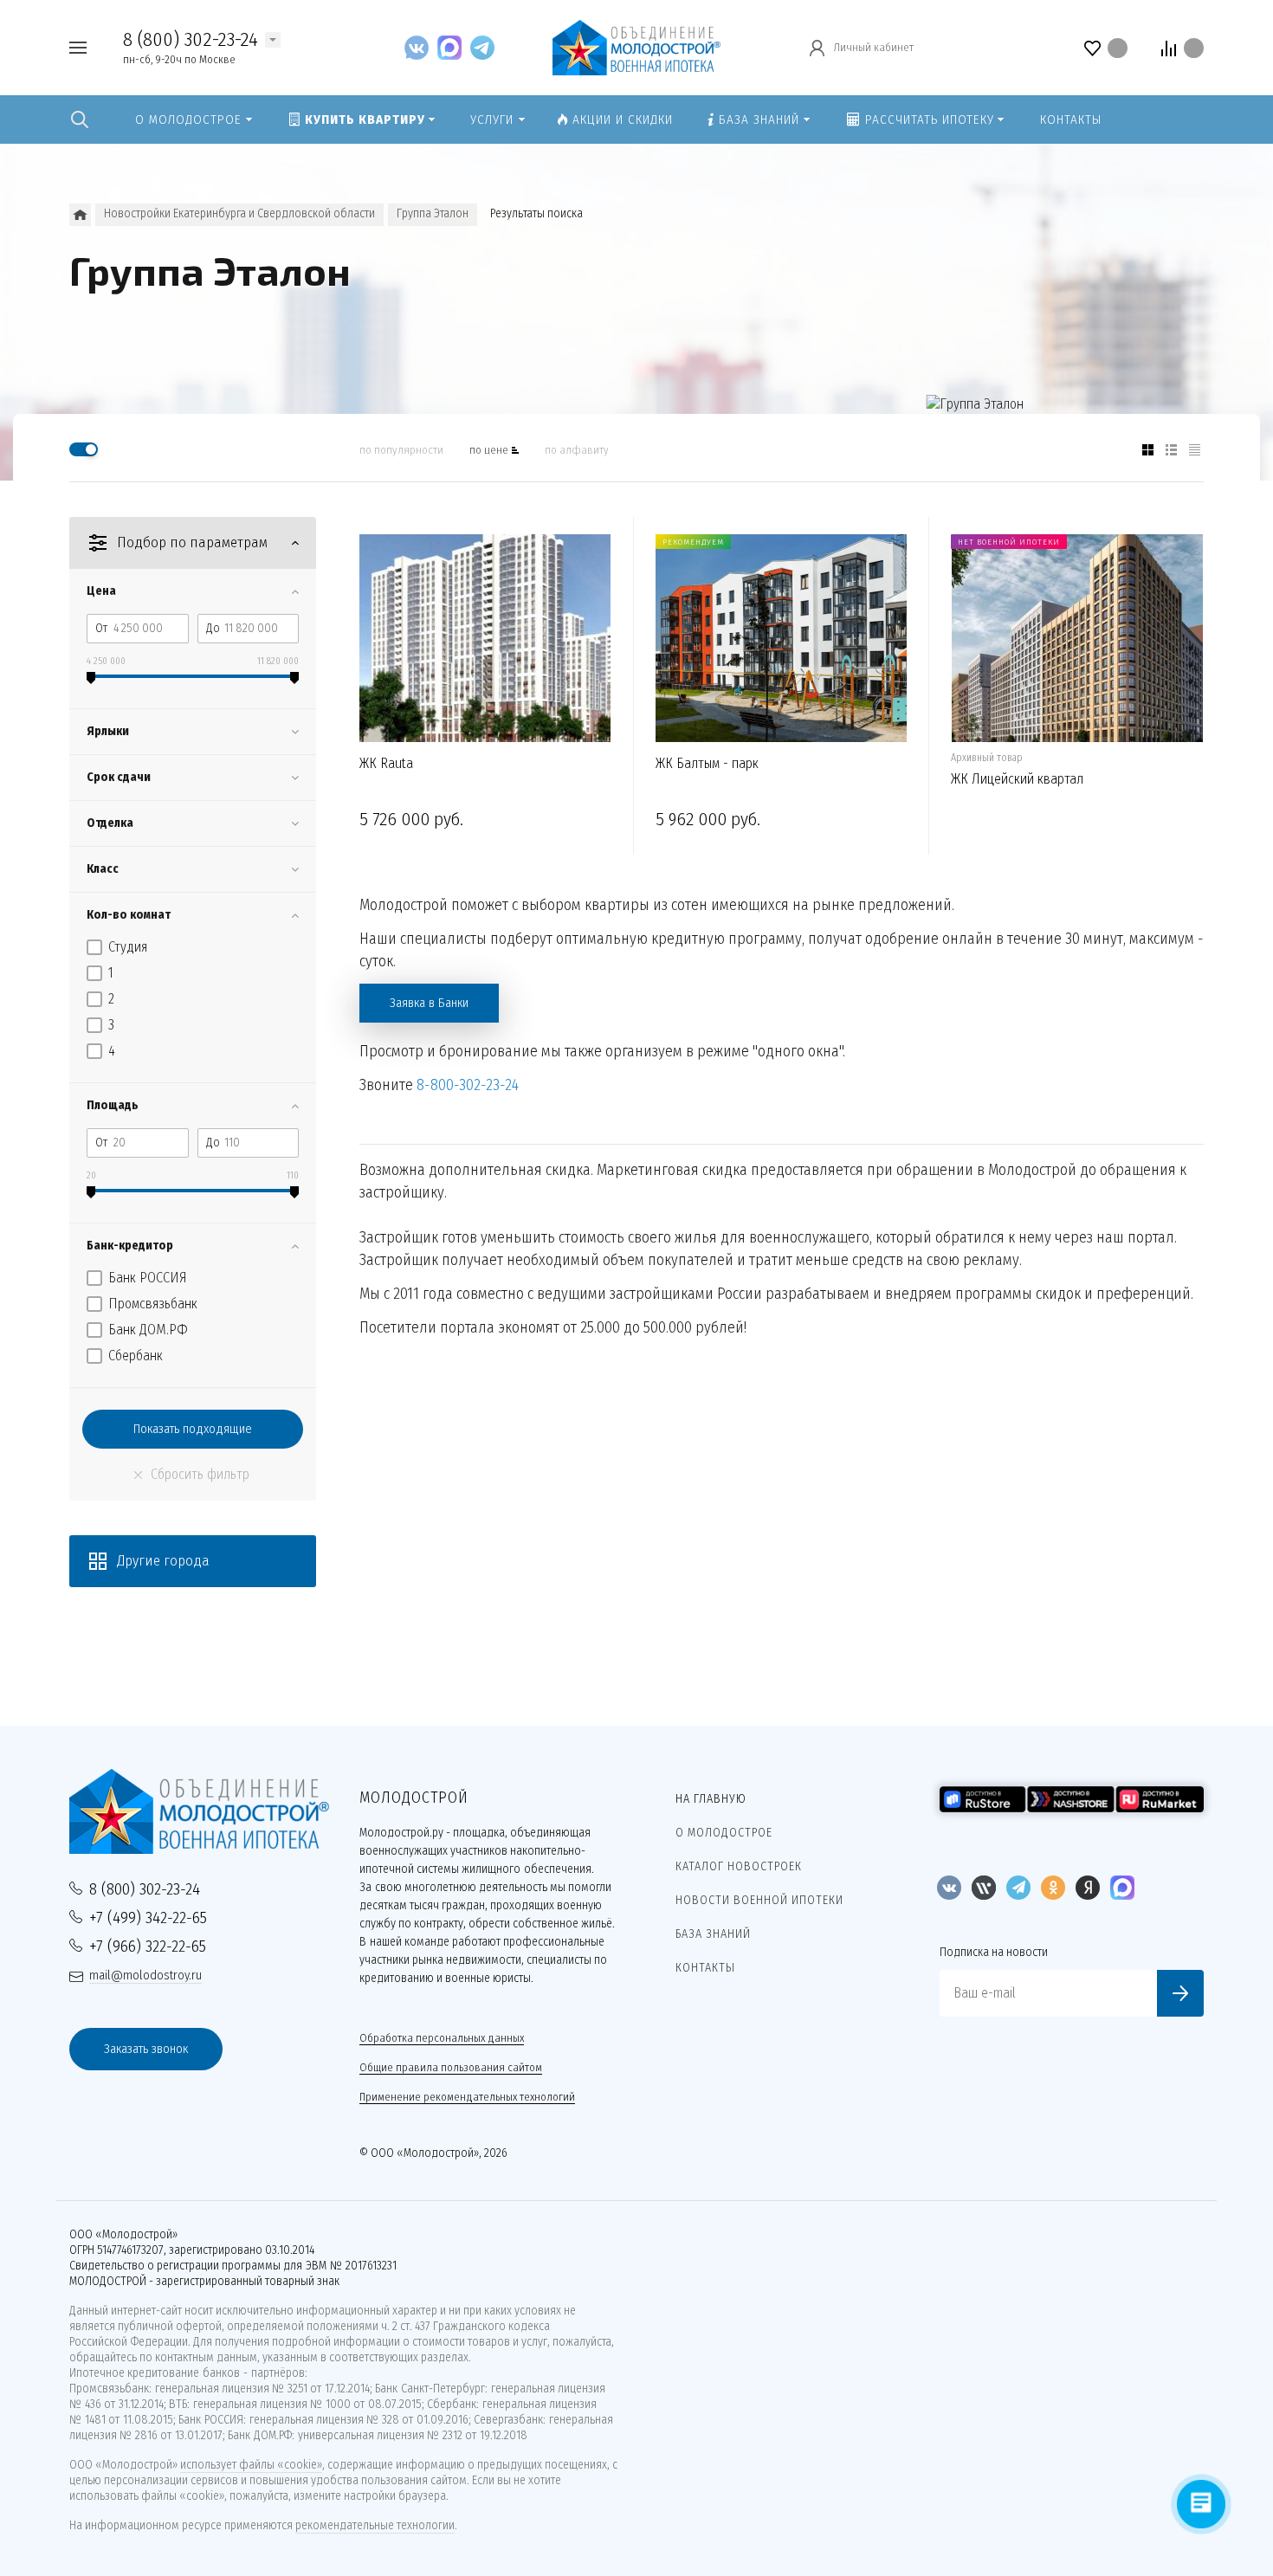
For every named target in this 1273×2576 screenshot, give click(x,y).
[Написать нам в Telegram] (482, 47)
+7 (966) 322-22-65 (148, 1946)
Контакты (705, 1968)
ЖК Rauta (386, 764)
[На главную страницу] (636, 46)
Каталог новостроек (739, 1866)
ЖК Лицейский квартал (1017, 779)
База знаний (713, 1934)
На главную (711, 1799)
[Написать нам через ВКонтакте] (421, 47)
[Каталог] (80, 215)
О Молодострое (724, 1833)
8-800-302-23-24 (468, 1085)
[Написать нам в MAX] (454, 47)
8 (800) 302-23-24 (191, 39)
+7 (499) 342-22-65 (148, 1917)
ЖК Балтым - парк (707, 764)
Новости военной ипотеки (759, 1900)
